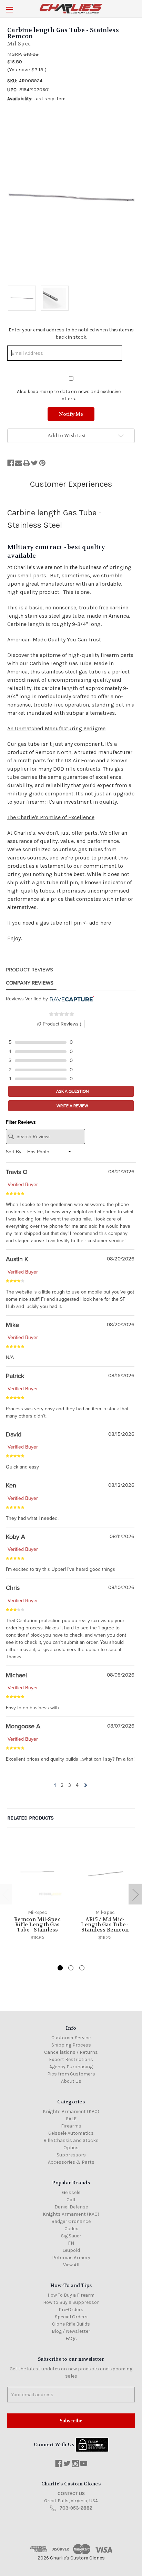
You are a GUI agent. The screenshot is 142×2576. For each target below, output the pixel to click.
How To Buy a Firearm (71, 2295)
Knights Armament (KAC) (71, 2111)
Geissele (71, 2192)
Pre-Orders (71, 2310)
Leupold (71, 2250)
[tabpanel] (38, 1891)
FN (71, 2243)
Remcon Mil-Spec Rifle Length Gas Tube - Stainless (37, 1925)
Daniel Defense (71, 2207)
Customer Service (71, 2038)
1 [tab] (60, 1968)
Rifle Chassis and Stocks (71, 2140)
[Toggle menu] (9, 9)
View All (71, 2265)
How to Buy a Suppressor (71, 2302)
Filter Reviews (21, 1122)
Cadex (71, 2229)
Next (135, 1894)
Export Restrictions (71, 2059)
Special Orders (71, 2317)
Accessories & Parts (71, 2162)
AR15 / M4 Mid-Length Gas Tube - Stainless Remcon (105, 1925)
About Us (71, 2081)
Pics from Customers (71, 2074)
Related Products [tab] (31, 1818)
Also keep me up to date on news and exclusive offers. (69, 395)
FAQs (71, 2338)
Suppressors (71, 2155)
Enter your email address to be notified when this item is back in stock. (71, 333)
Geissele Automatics (71, 2133)
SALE (71, 2119)
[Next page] (85, 1785)
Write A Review (72, 1106)
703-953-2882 (76, 2508)
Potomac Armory (71, 2258)
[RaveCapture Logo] (71, 999)
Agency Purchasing (71, 2067)
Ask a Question (72, 1091)
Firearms (71, 2126)
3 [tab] (82, 1968)
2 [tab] (71, 1968)
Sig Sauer (71, 2236)
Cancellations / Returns (71, 2052)
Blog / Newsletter (71, 2331)
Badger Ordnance (71, 2221)
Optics (71, 2148)
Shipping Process (71, 2045)
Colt (71, 2200)
